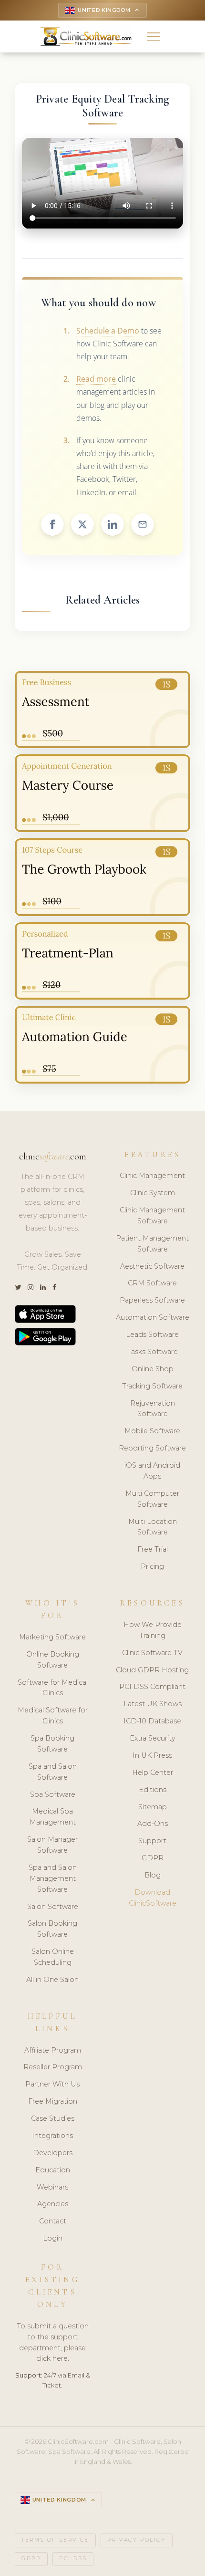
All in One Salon (52, 1980)
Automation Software (153, 1317)
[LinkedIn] (43, 1288)
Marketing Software (52, 1637)
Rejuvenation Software (153, 1409)
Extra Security (153, 1738)
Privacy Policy (136, 2540)
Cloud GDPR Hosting (152, 1670)
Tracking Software (152, 1386)
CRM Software (152, 1283)
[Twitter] (18, 1288)
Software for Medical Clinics (53, 1688)
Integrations (52, 2136)
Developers (53, 2153)
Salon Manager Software (52, 1845)
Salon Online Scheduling (53, 1957)
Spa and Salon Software (53, 1772)
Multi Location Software (153, 1527)
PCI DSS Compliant (152, 1687)
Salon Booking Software (52, 1929)
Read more (96, 379)
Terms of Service (55, 2540)
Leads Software (152, 1335)
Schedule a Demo (108, 331)
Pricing (152, 1566)
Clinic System (153, 1193)
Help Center (153, 1773)
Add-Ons (153, 1824)
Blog (153, 1875)
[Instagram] (31, 1288)
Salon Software (53, 1907)
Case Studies (53, 2118)
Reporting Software (152, 1448)
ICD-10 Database (152, 1721)
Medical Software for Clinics (53, 1716)
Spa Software (53, 1794)
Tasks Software (152, 1352)
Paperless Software (152, 1300)
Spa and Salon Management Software (53, 1878)
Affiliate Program (53, 2050)
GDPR (153, 1858)
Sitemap (153, 1807)
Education (53, 2170)
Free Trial (153, 1549)
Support (152, 1841)
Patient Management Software (152, 1244)
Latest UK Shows (153, 1704)
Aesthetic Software (152, 1266)
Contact (53, 2221)
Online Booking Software (53, 1660)
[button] (154, 37)
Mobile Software (152, 1431)
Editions (153, 1790)
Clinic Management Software (152, 1215)
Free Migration (53, 2101)
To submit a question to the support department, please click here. (53, 2342)
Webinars (52, 2187)
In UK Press (152, 1755)
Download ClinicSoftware (153, 1898)
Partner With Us (52, 2084)
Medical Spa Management (53, 1817)
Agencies (53, 2204)
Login (53, 2238)
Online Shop (153, 1369)
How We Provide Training (153, 1630)
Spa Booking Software (52, 1744)
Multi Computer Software (152, 1499)
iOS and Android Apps (152, 1471)
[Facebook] (54, 1288)
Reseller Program (53, 2067)
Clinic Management (152, 1176)
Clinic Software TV (152, 1653)
